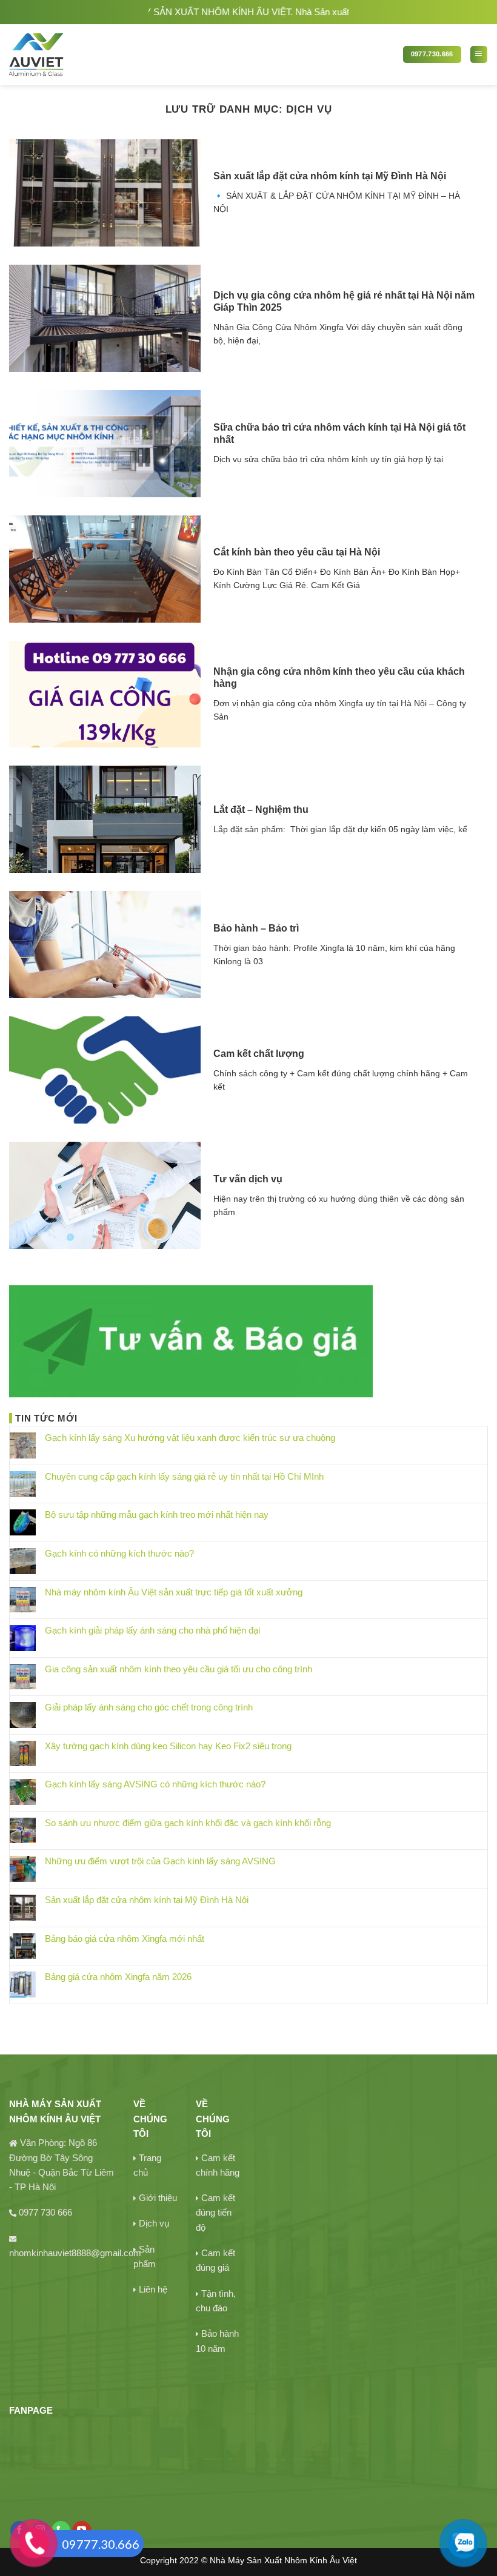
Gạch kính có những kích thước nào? (119, 1553)
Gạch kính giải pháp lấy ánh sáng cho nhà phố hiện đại (152, 1630)
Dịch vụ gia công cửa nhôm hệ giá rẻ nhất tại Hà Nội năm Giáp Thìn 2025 (344, 301)
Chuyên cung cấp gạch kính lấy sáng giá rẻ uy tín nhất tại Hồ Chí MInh (184, 1476)
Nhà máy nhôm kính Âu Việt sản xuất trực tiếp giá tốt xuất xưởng (174, 1592)
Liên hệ (153, 2289)
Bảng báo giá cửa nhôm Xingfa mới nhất (125, 1939)
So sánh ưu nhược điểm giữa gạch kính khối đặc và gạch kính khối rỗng (188, 1823)
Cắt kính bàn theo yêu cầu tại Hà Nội (297, 552)
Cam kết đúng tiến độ (215, 2213)
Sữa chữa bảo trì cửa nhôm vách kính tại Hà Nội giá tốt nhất (339, 433)
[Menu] (479, 55)
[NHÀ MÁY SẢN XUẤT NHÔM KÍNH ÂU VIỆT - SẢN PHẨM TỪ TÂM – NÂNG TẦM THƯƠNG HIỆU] (78, 55)
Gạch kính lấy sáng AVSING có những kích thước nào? (155, 1784)
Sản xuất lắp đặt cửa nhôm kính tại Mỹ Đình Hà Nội (330, 176)
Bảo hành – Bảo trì (256, 928)
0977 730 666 (45, 2212)
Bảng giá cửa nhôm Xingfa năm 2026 (118, 1977)
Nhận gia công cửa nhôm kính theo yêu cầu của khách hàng (339, 677)
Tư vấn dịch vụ (248, 1179)
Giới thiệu (158, 2198)
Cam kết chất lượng (259, 1054)
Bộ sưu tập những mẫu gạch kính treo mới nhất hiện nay (157, 1515)
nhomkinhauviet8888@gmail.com (75, 2253)
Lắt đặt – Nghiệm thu (261, 810)
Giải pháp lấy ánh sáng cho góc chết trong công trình (149, 1707)
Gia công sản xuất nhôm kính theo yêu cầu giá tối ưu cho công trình (178, 1669)
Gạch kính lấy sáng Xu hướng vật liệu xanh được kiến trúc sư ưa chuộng (190, 1438)
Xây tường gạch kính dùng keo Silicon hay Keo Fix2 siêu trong (168, 1746)
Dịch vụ (154, 2223)
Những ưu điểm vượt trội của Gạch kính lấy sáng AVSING (160, 1861)
